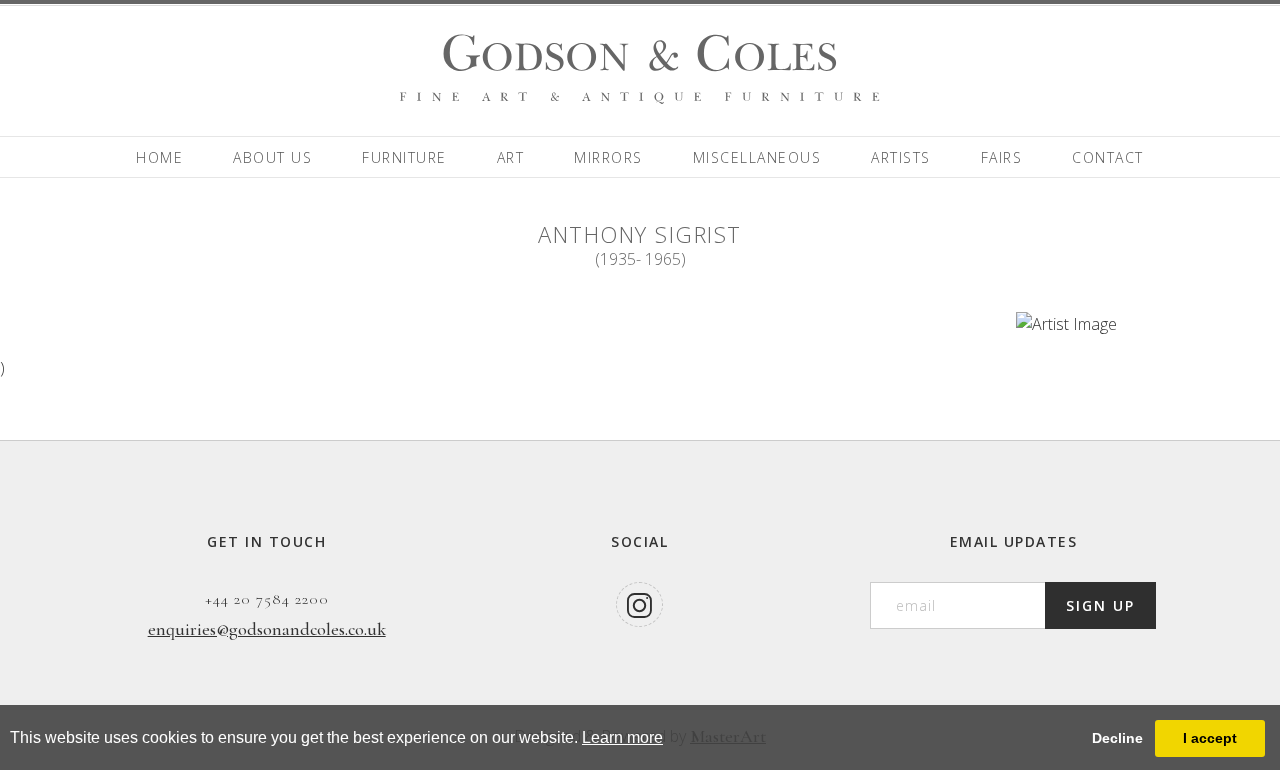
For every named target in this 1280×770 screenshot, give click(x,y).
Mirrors (608, 157)
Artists (901, 157)
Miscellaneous (757, 157)
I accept (1210, 738)
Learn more (622, 737)
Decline (1117, 738)
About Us (272, 157)
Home (159, 157)
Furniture (404, 157)
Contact (1108, 157)
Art (511, 157)
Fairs (1002, 157)
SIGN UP (1100, 605)
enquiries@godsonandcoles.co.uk (267, 629)
